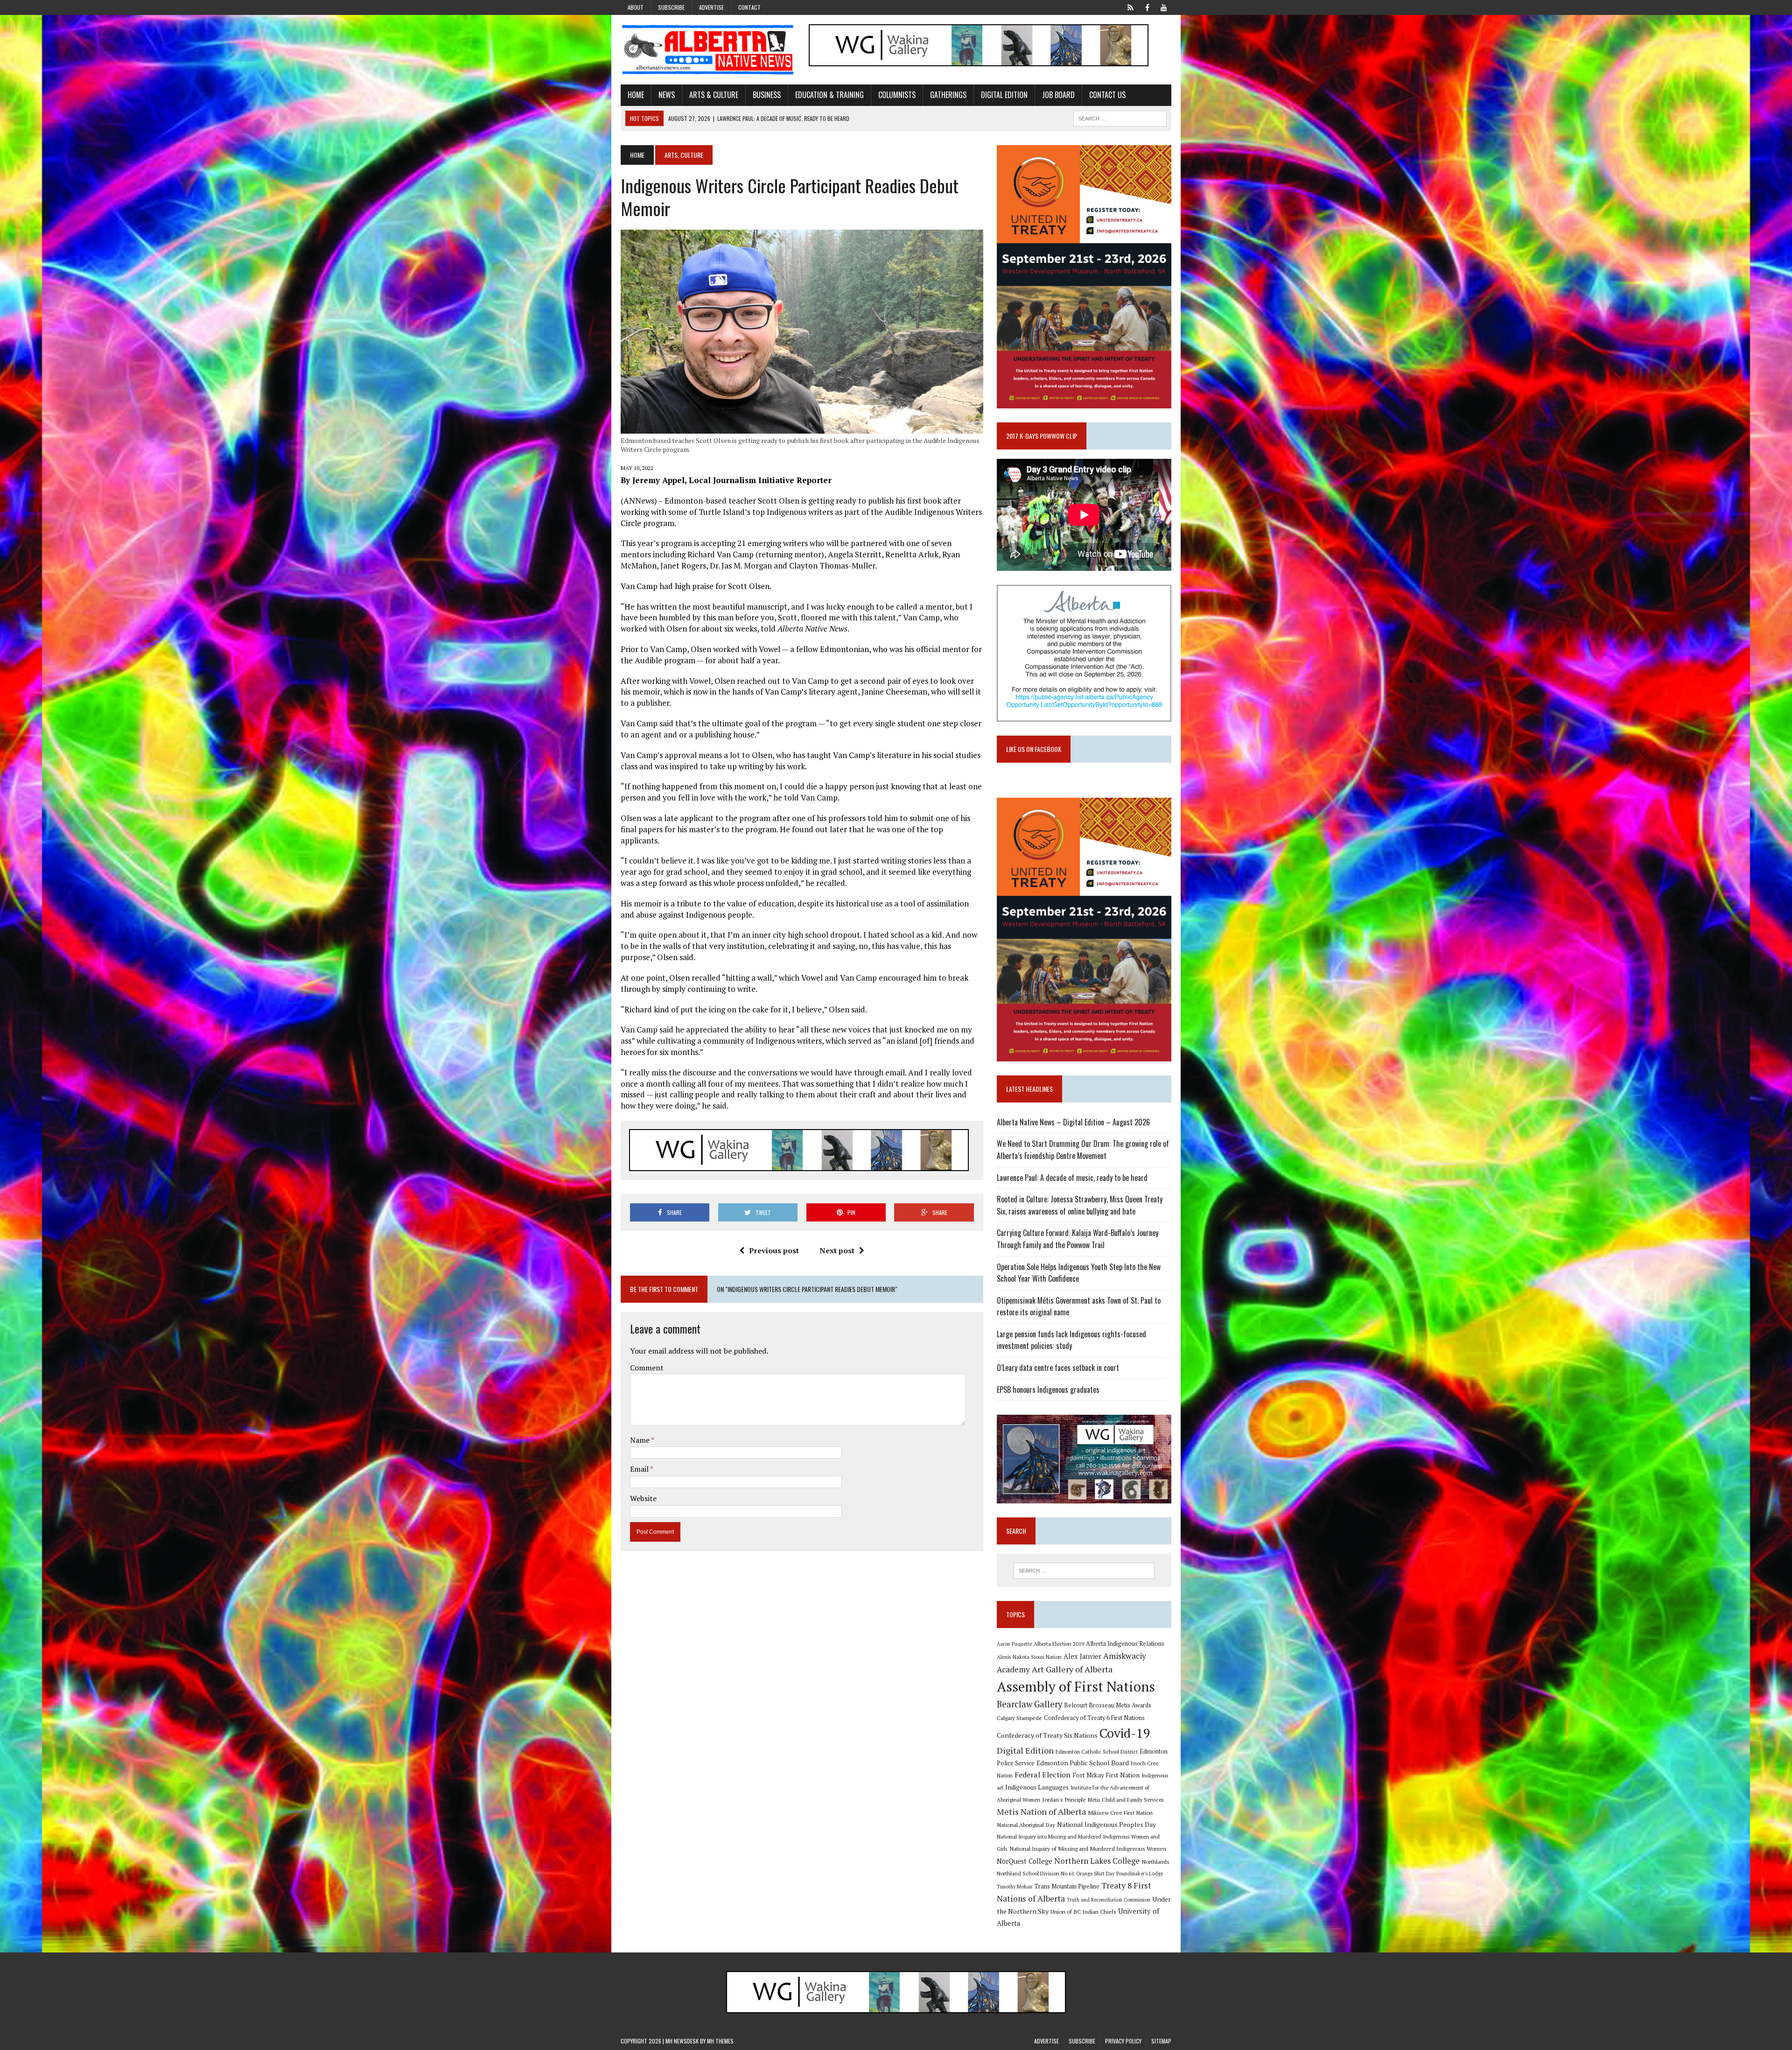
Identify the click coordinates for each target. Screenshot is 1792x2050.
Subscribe (671, 7)
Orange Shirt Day (1095, 1874)
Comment (647, 1368)
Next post (837, 1250)
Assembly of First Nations (1076, 1686)
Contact (749, 7)
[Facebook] (1147, 7)
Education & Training (829, 95)
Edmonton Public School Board (1083, 1763)
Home (636, 95)
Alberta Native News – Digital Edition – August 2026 (1073, 1122)
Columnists (897, 95)
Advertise (711, 7)
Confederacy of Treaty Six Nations (1047, 1735)
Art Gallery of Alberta (1072, 1669)
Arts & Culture (714, 95)
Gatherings (948, 95)
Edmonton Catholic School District (1097, 1752)
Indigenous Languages (1037, 1787)
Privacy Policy (1123, 2041)
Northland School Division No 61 (1036, 1873)
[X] (1130, 7)
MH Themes (720, 2041)
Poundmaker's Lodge (1140, 1874)
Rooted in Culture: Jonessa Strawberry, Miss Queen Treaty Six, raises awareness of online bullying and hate (1080, 1205)
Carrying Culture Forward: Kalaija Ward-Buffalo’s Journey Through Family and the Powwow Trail (1078, 1239)
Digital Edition (1004, 95)
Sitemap (1161, 2041)
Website (643, 1498)
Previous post (774, 1250)
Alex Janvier (1082, 1656)
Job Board (1058, 95)
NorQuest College (1025, 1861)
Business (767, 95)
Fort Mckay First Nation (1106, 1775)
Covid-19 (1125, 1733)
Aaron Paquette (1014, 1644)
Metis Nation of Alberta (1041, 1811)
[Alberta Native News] (708, 50)
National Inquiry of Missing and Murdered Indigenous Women (1088, 1848)
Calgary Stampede (1019, 1718)
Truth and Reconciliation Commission (1109, 1900)
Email (640, 1469)
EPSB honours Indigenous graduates (1048, 1390)
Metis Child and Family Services (1126, 1800)
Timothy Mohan (1015, 1887)
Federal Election (1043, 1775)
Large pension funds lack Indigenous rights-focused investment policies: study (1071, 1340)
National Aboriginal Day (1026, 1825)
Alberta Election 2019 (1059, 1644)
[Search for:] (1084, 1571)
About (636, 7)
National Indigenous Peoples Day (1106, 1824)
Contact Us (1107, 95)
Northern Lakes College (1097, 1861)
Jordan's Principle (1064, 1799)
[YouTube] (1164, 7)
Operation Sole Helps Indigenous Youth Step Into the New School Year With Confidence (1079, 1273)
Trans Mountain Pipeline (1067, 1886)
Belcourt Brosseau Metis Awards (1108, 1705)
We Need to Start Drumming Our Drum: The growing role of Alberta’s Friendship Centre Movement (1083, 1150)
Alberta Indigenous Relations (1125, 1644)
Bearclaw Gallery (1029, 1704)
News (667, 95)
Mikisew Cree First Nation (1120, 1812)
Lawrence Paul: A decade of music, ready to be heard (1072, 1178)
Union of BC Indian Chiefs (1083, 1911)
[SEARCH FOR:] (1120, 117)
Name (640, 1440)
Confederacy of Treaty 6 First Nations (1094, 1718)
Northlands (1155, 1861)
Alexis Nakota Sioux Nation (1029, 1657)
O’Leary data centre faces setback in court (1058, 1368)
